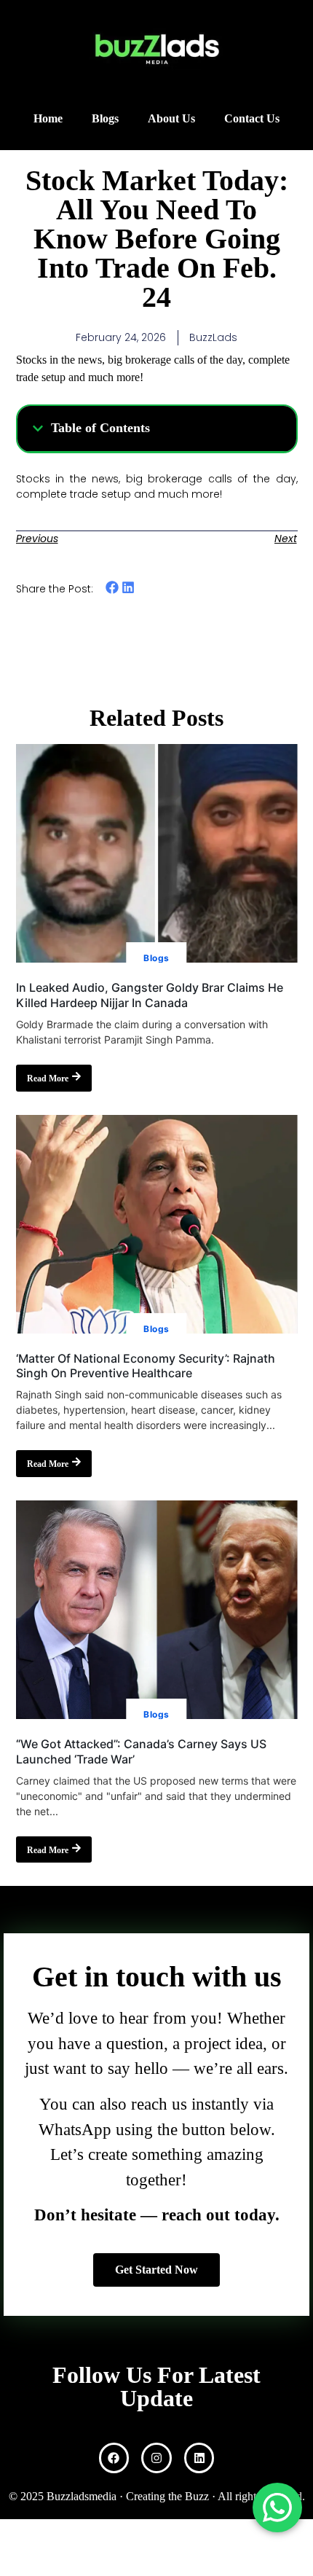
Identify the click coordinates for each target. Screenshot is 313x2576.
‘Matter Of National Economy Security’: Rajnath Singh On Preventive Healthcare (146, 1366)
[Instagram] (156, 2458)
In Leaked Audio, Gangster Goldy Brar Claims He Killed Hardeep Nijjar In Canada (150, 995)
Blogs (105, 118)
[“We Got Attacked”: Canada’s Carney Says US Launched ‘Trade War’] (157, 1610)
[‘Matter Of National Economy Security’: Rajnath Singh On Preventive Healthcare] (157, 1224)
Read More (48, 1078)
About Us (171, 118)
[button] (38, 428)
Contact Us (252, 118)
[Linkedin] (199, 2458)
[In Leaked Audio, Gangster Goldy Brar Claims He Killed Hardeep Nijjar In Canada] (157, 853)
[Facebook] (114, 2458)
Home (48, 118)
